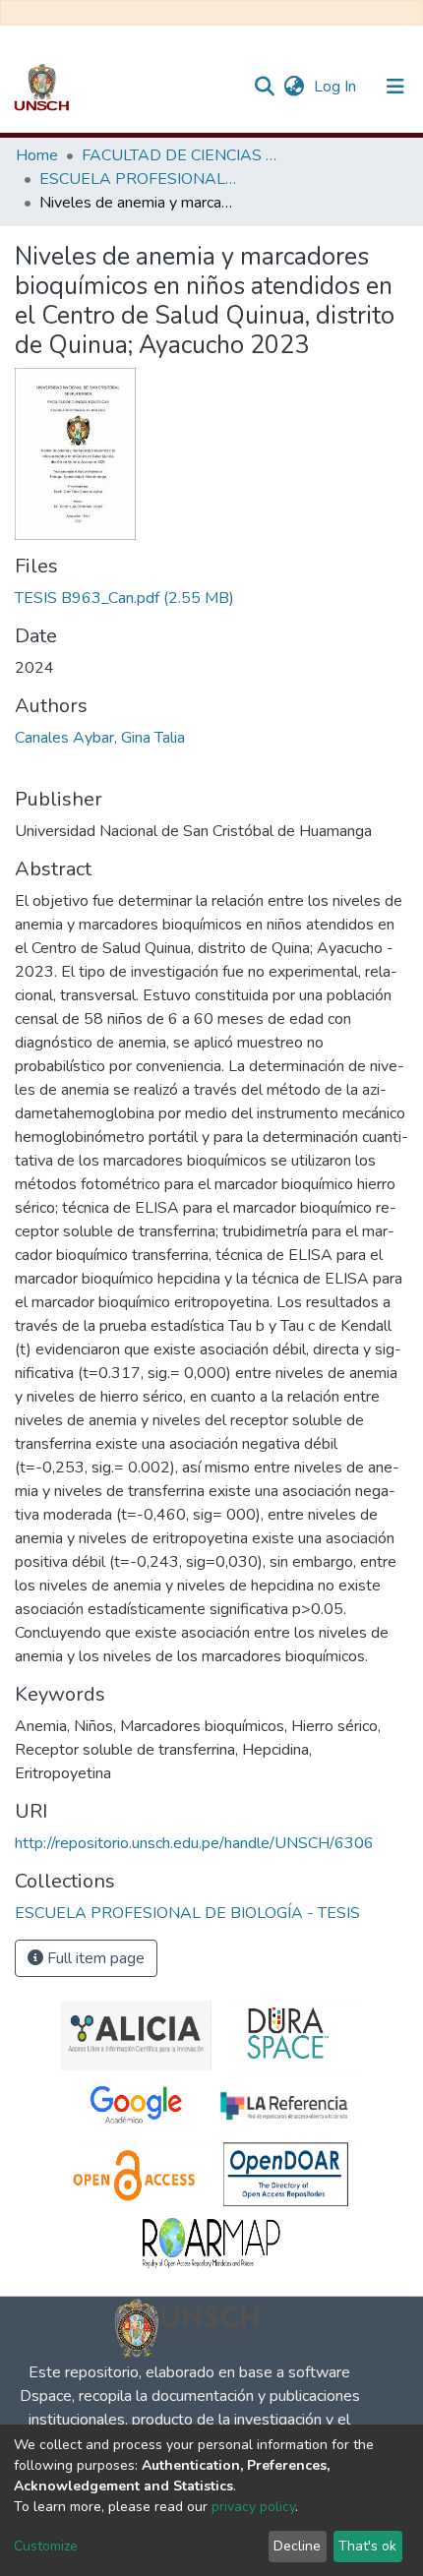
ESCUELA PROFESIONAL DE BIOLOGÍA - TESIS (138, 179)
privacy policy (253, 2507)
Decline (297, 2546)
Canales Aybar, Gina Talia (100, 738)
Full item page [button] (94, 1958)
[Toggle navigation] (395, 87)
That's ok (367, 2546)
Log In (337, 87)
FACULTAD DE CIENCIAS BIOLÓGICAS (180, 155)
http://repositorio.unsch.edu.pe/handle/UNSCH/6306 (194, 1843)
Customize (46, 2546)
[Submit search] (264, 87)
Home (37, 155)
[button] (294, 87)
